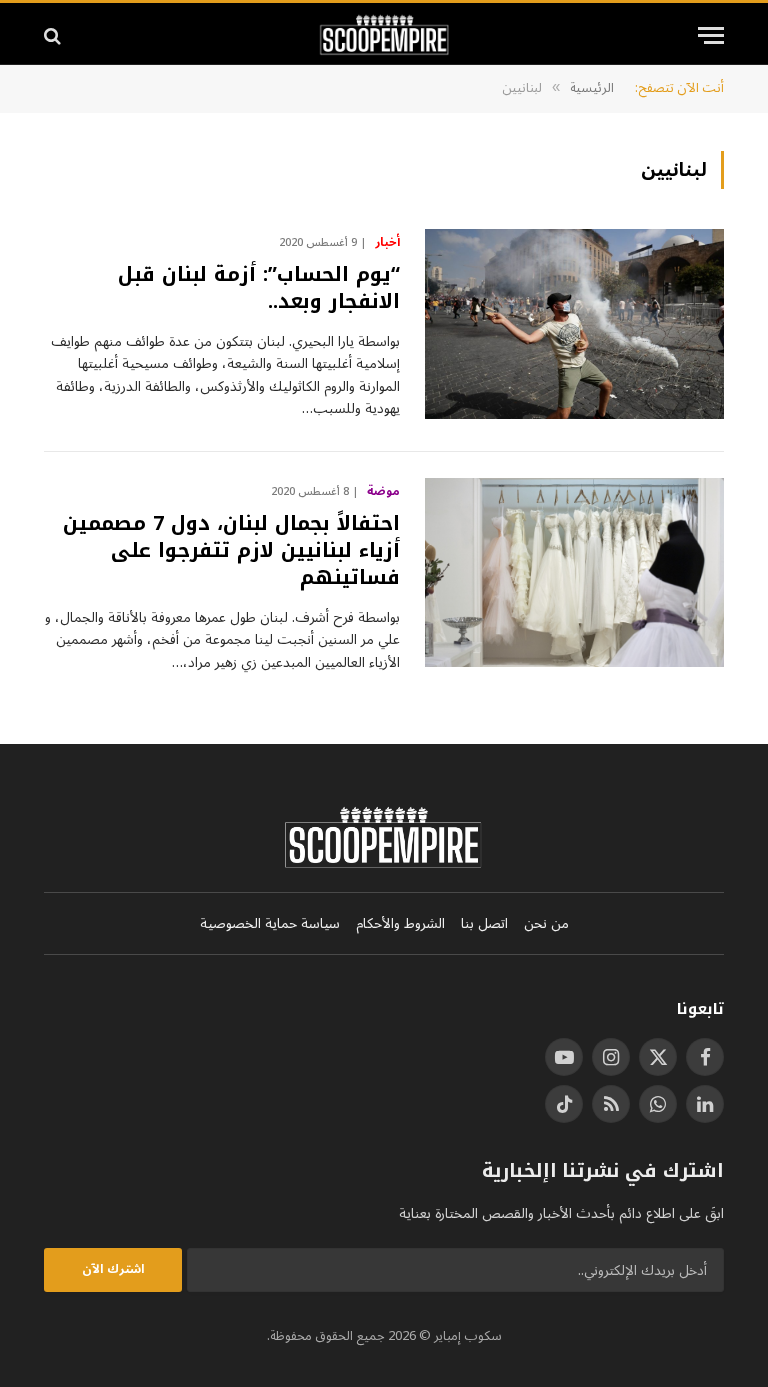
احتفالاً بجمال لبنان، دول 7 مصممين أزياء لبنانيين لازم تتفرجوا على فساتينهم (231, 551)
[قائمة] (711, 35)
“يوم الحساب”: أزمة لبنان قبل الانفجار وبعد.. (259, 288)
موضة (383, 492)
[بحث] (54, 35)
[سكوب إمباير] (384, 35)
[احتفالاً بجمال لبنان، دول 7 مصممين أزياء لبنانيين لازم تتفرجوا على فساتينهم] (574, 573)
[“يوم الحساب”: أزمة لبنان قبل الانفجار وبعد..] (574, 324)
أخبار (387, 243)
